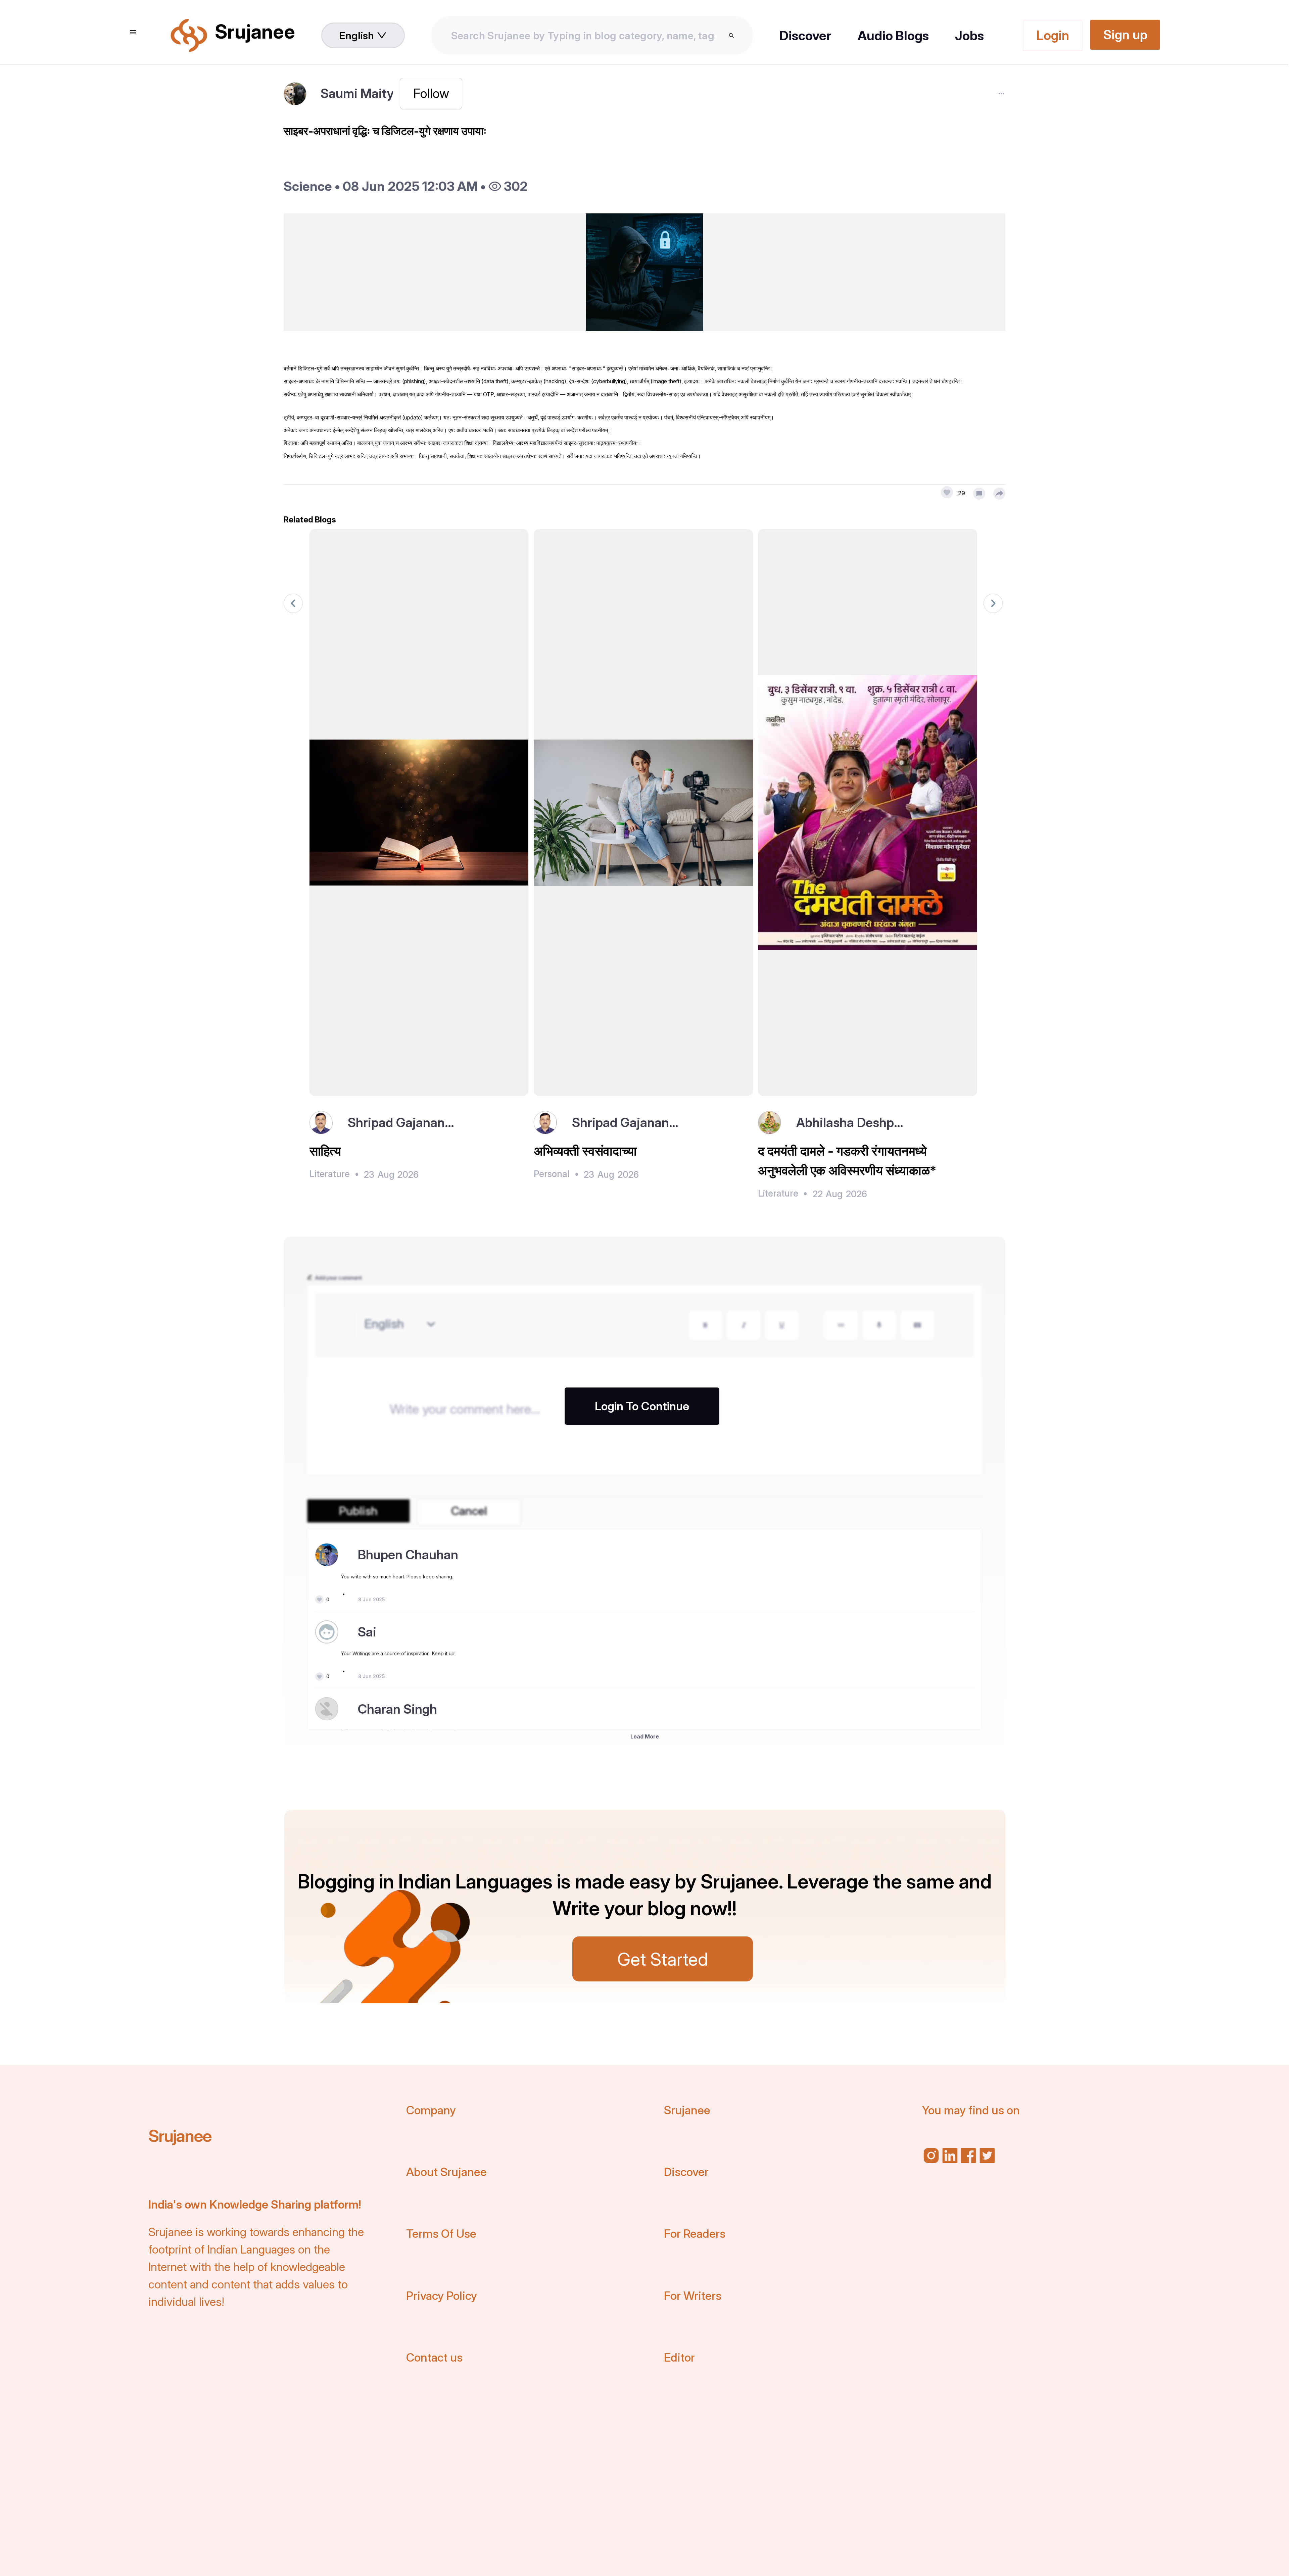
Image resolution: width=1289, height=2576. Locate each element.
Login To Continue (642, 1406)
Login (1053, 35)
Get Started (663, 1959)
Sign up (1125, 35)
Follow (431, 93)
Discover (805, 36)
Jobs (969, 36)
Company (431, 2110)
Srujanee (180, 2136)
